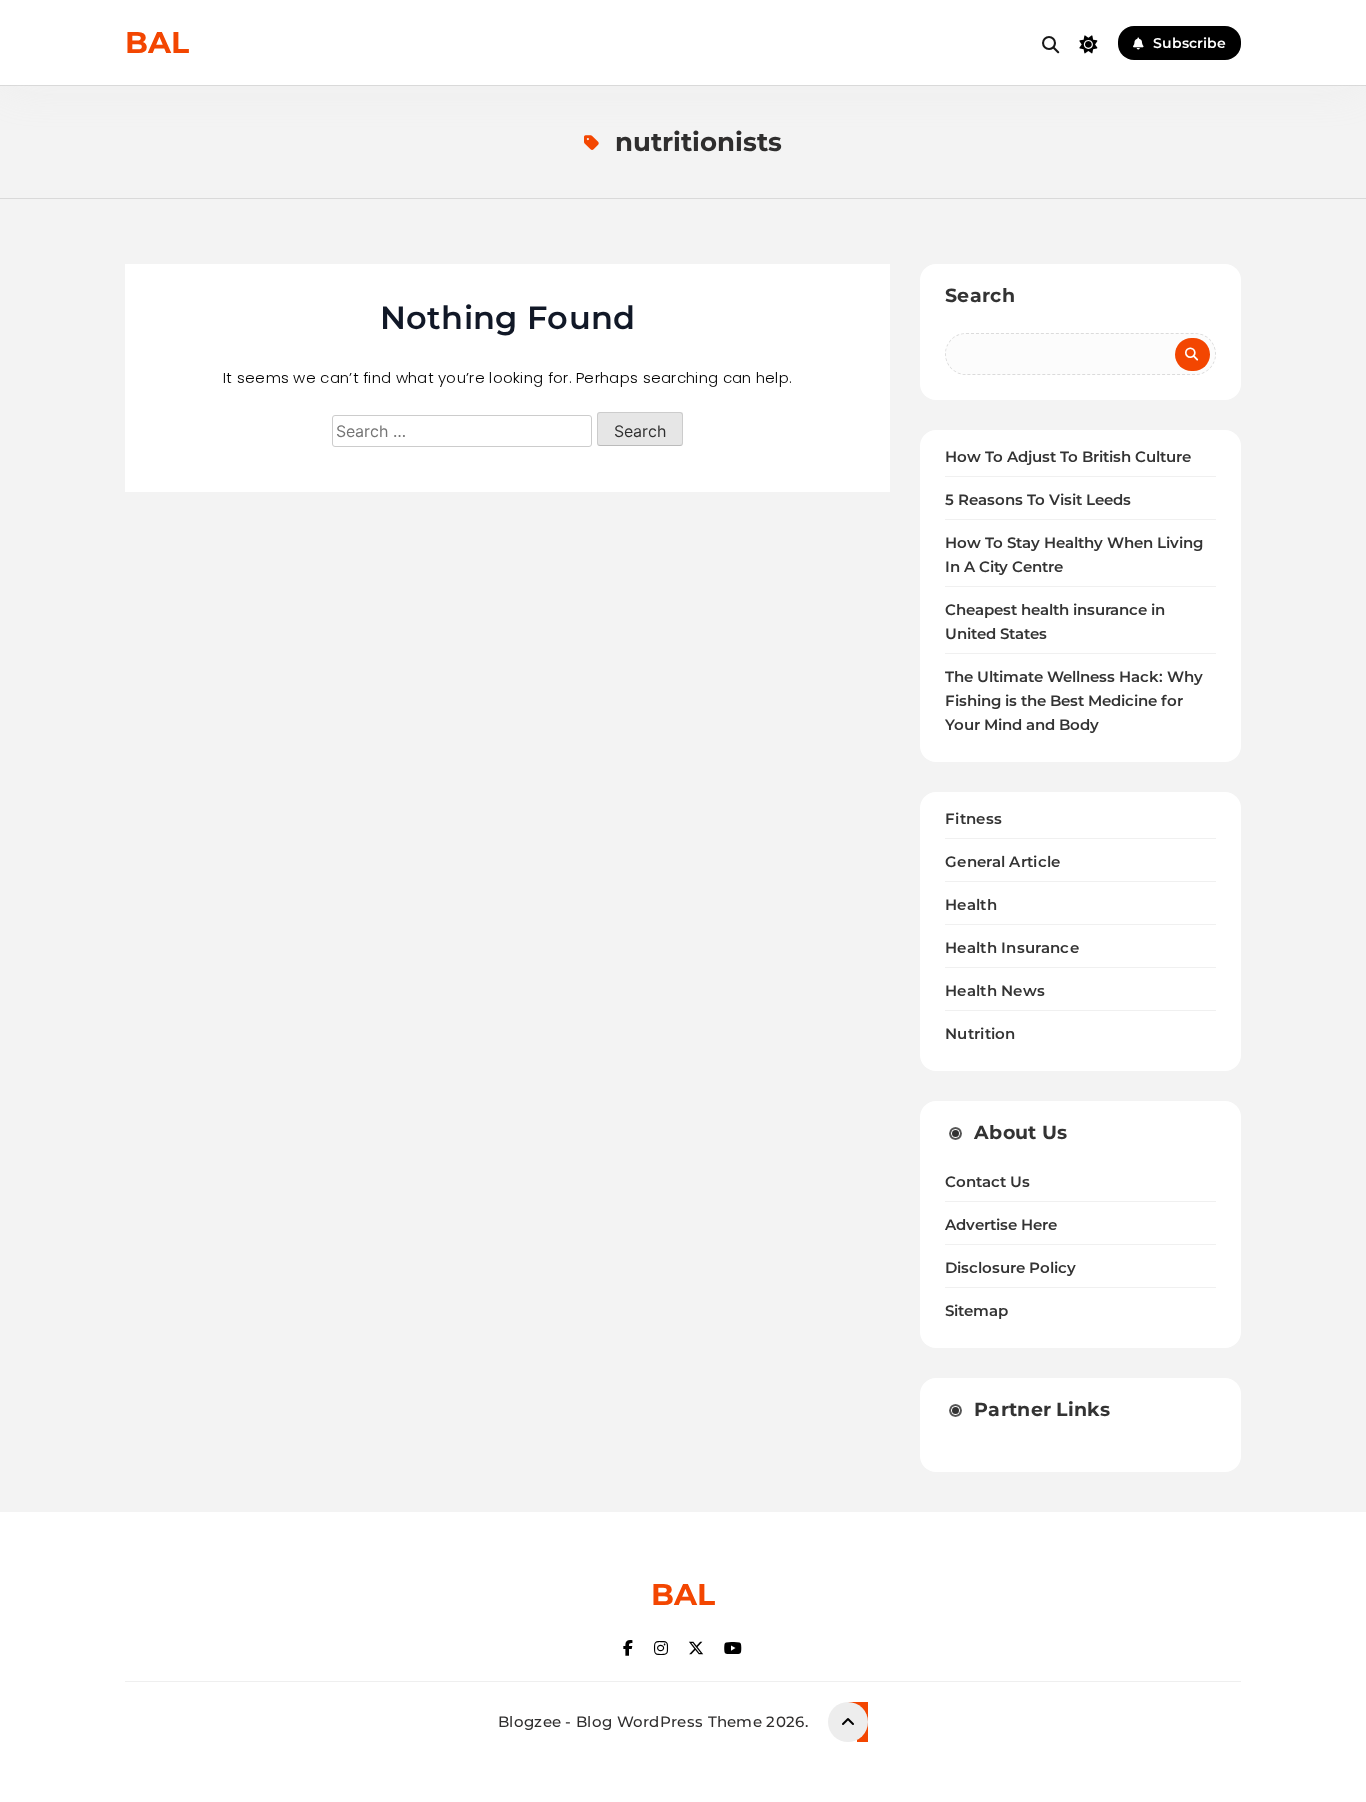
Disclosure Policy (1010, 1268)
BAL (157, 42)
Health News (995, 990)
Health (971, 904)
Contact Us (987, 1182)
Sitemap (976, 1311)
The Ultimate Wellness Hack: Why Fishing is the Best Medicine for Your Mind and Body (1074, 701)
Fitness (973, 818)
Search (980, 295)
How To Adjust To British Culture (1068, 457)
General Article (1003, 861)
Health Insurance (1012, 947)
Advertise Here (1001, 1225)
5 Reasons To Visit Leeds (1038, 500)
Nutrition (980, 1033)
